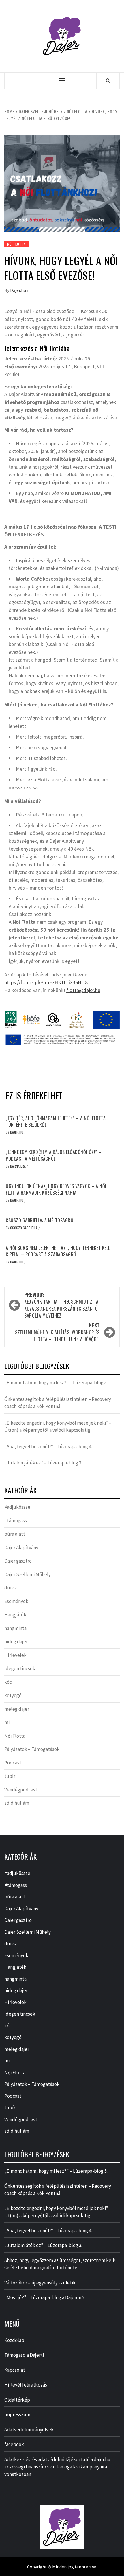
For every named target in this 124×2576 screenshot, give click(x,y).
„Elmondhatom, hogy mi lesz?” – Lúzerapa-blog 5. (56, 1383)
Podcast (13, 1763)
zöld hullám (17, 1803)
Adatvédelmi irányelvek (29, 2430)
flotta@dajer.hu (83, 990)
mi (7, 1722)
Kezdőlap (14, 2340)
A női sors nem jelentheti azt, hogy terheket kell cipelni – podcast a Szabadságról (58, 1251)
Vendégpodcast (21, 1790)
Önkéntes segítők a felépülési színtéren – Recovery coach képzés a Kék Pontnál (58, 1403)
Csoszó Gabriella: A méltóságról (41, 1220)
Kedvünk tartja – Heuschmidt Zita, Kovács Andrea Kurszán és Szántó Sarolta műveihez (62, 1305)
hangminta (15, 1628)
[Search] (108, 80)
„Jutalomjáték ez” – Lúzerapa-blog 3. (43, 1463)
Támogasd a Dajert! (24, 2355)
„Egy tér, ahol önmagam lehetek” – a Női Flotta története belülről (56, 1121)
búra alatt (15, 1534)
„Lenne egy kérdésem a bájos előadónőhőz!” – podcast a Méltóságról (54, 1155)
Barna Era (18, 1166)
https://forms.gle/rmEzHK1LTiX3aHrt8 (46, 982)
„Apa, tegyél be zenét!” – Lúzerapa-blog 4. (48, 1447)
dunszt (12, 1588)
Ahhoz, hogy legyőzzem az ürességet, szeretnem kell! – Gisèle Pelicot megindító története (62, 2264)
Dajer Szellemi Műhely (28, 1574)
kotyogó (13, 1695)
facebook (14, 2444)
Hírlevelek (15, 1655)
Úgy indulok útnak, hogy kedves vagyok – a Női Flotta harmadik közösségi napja (56, 1189)
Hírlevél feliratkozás (26, 2385)
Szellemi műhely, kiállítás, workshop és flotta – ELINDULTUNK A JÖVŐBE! (57, 1332)
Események (16, 1601)
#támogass (16, 1521)
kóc (8, 1682)
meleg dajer (17, 1709)
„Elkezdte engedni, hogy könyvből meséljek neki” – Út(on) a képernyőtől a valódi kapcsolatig (58, 1427)
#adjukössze (17, 1507)
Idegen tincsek (20, 1668)
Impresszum (17, 2415)
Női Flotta (16, 244)
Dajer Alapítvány (21, 1548)
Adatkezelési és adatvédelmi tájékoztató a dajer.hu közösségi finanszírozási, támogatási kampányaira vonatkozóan (57, 2467)
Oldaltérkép (17, 2400)
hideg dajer (16, 1642)
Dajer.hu (18, 290)
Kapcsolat (15, 2370)
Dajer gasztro (18, 1561)
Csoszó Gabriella (24, 1228)
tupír (10, 1776)
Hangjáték (15, 1615)
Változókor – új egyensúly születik (40, 2283)
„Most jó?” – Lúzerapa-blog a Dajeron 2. (45, 2297)
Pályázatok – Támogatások (32, 1749)
